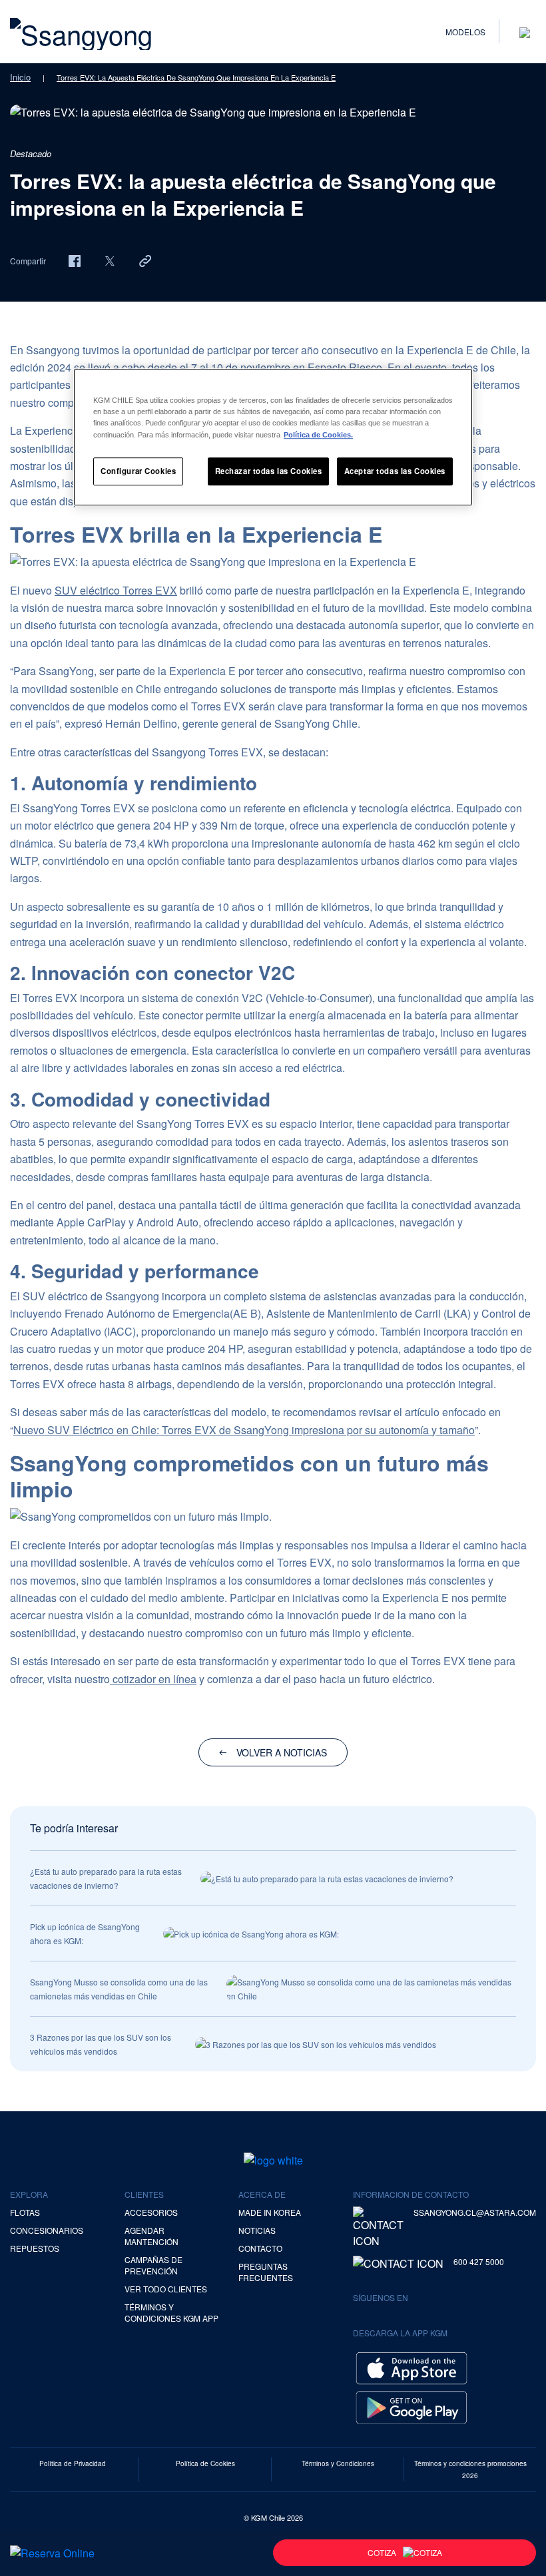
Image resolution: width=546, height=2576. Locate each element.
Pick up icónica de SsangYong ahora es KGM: (85, 1933)
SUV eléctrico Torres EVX (116, 590)
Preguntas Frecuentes (266, 2272)
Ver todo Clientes (166, 2289)
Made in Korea (270, 2212)
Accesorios (151, 2212)
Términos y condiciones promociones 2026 (470, 2469)
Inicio (20, 77)
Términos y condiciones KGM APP (171, 2312)
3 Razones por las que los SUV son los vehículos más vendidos (101, 2044)
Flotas (25, 2212)
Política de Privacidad (73, 2463)
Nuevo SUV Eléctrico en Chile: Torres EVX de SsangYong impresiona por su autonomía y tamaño (244, 1430)
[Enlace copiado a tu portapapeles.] (145, 260)
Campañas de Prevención (153, 2265)
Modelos (465, 32)
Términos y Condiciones (338, 2463)
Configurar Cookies (138, 471)
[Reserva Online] (52, 2553)
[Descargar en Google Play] (411, 2406)
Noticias (257, 2230)
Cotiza (382, 2552)
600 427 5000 (479, 2261)
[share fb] (75, 260)
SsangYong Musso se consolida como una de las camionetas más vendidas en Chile (119, 1989)
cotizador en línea (153, 1679)
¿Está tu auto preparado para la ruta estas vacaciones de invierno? (106, 1878)
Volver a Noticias (282, 1752)
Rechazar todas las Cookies (269, 471)
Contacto (260, 2248)
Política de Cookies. (318, 435)
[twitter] (110, 260)
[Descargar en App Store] (411, 2367)
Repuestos (35, 2248)
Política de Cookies (205, 2463)
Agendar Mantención (151, 2236)
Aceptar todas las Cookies (395, 471)
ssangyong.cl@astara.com (475, 2212)
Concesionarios (47, 2230)
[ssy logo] (273, 2160)
